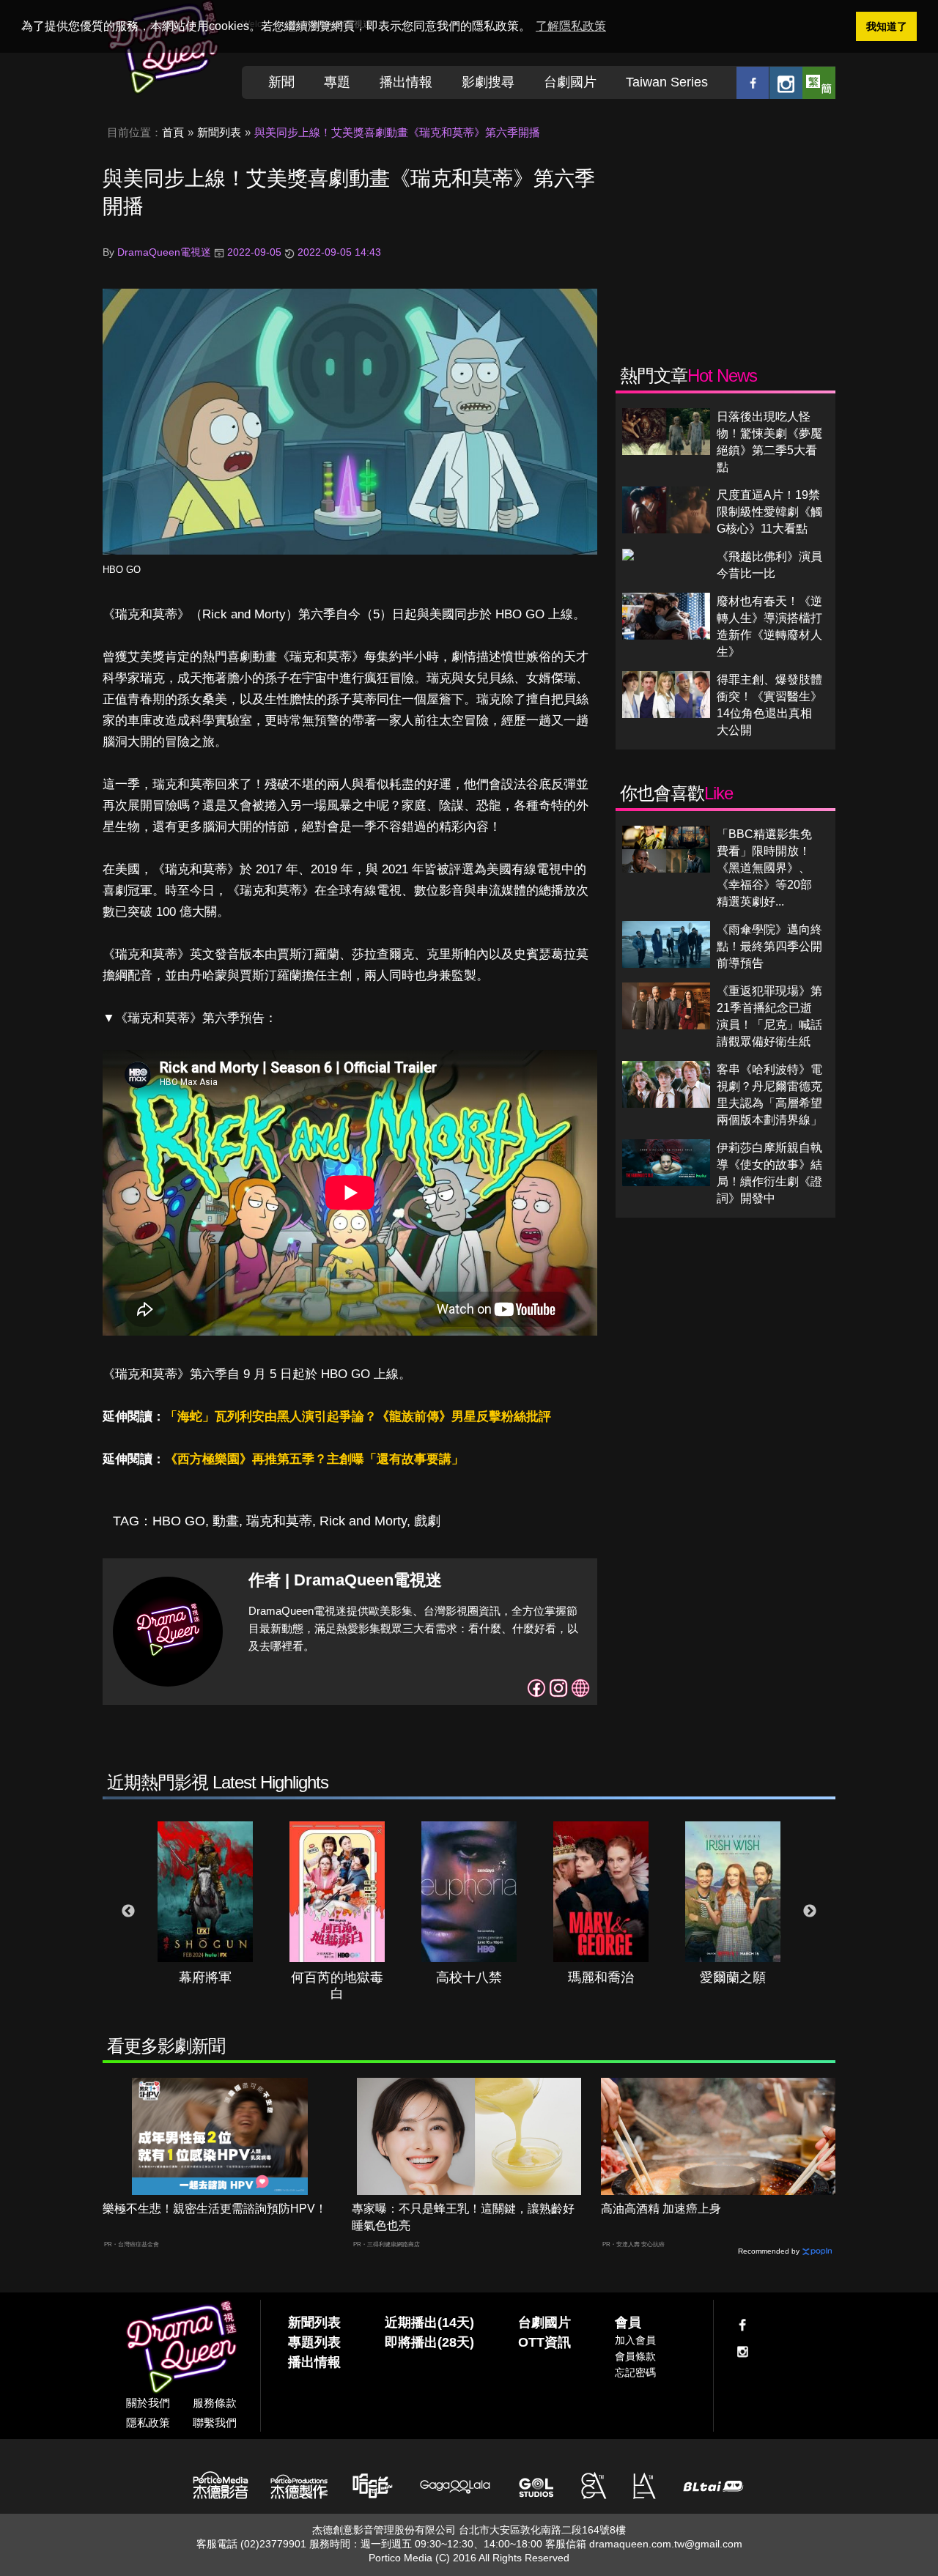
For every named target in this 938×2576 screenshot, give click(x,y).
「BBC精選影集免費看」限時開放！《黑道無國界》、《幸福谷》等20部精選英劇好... (764, 868)
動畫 (226, 1521)
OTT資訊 (544, 2342)
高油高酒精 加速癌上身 (661, 2209)
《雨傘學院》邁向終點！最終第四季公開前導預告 (769, 946)
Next (810, 1911)
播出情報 (406, 82)
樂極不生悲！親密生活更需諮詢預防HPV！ (215, 2209)
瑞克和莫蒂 (279, 1521)
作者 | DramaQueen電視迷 (345, 1580)
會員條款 (635, 2356)
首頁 (173, 132)
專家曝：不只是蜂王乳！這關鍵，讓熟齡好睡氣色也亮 (463, 2217)
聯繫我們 (215, 2423)
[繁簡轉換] (819, 82)
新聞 (281, 82)
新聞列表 (219, 132)
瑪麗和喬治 (601, 1977)
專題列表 (314, 2342)
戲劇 (427, 1521)
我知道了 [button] (887, 26)
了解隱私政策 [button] (571, 26)
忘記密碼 (635, 2372)
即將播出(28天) (429, 2342)
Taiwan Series (667, 82)
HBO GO (122, 570)
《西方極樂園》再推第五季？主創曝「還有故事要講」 (314, 1459)
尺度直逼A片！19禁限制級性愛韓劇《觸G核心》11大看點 (769, 512)
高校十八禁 (469, 1977)
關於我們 (148, 2403)
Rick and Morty (363, 1521)
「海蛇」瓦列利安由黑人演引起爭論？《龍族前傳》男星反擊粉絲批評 (358, 1417)
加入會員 (635, 2340)
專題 (337, 82)
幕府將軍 (205, 1977)
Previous (128, 1911)
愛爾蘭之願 (733, 1977)
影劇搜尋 (488, 82)
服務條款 (215, 2403)
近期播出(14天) (429, 2323)
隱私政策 (148, 2423)
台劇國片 (570, 82)
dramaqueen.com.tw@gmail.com (666, 2544)
